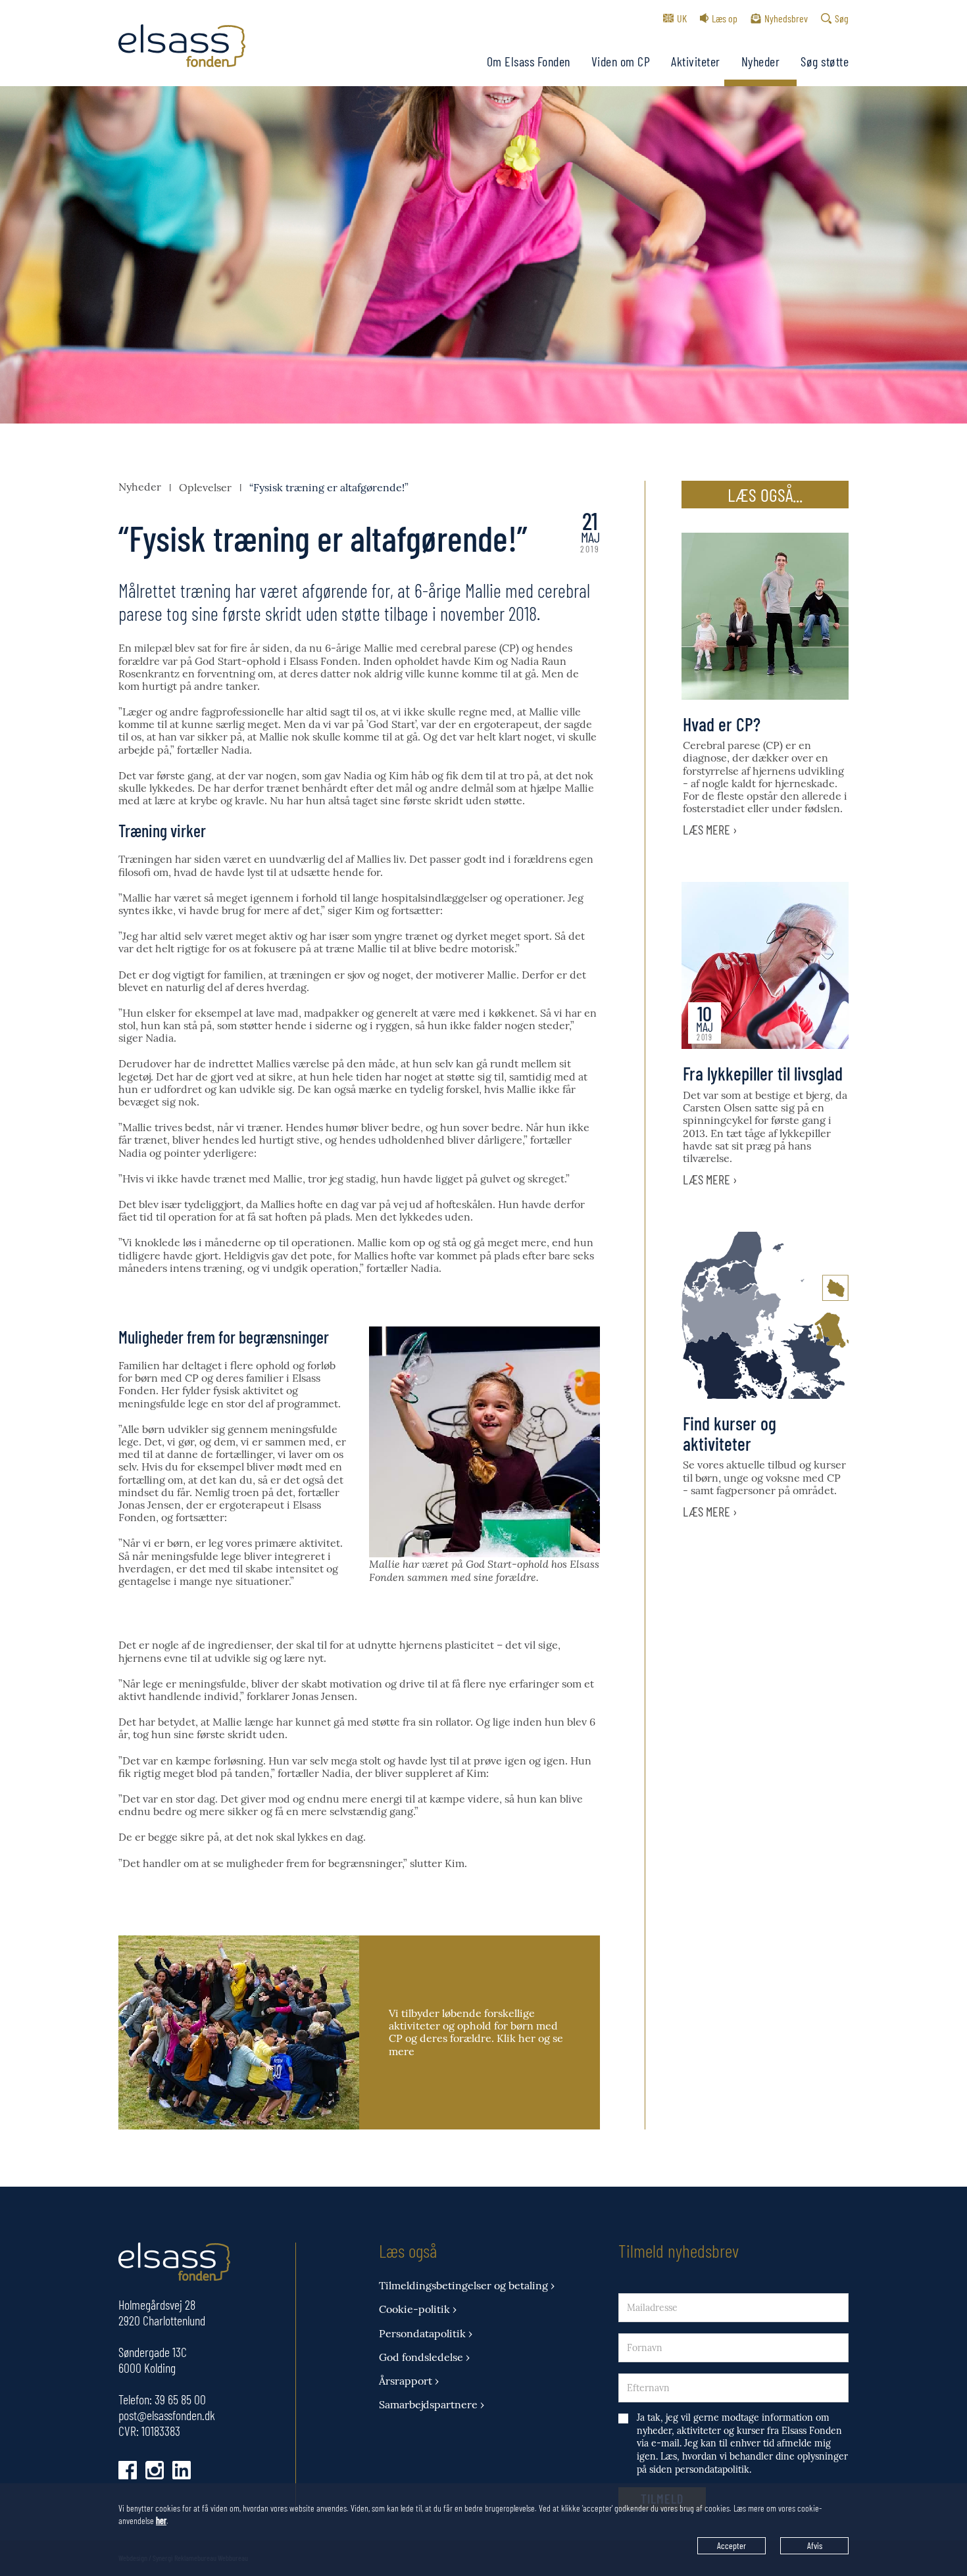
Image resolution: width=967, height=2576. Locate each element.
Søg (842, 18)
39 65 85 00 (180, 2399)
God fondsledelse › (424, 2357)
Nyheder (761, 61)
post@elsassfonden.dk (167, 2415)
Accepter (731, 2545)
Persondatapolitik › (426, 2334)
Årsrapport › (409, 2381)
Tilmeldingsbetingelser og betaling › (467, 2286)
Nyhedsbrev (786, 18)
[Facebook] (128, 2470)
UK (682, 18)
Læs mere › (710, 829)
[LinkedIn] (182, 2470)
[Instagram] (155, 2470)
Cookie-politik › (418, 2309)
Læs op (725, 18)
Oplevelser (205, 487)
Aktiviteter (696, 61)
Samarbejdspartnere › (432, 2405)
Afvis (815, 2545)
